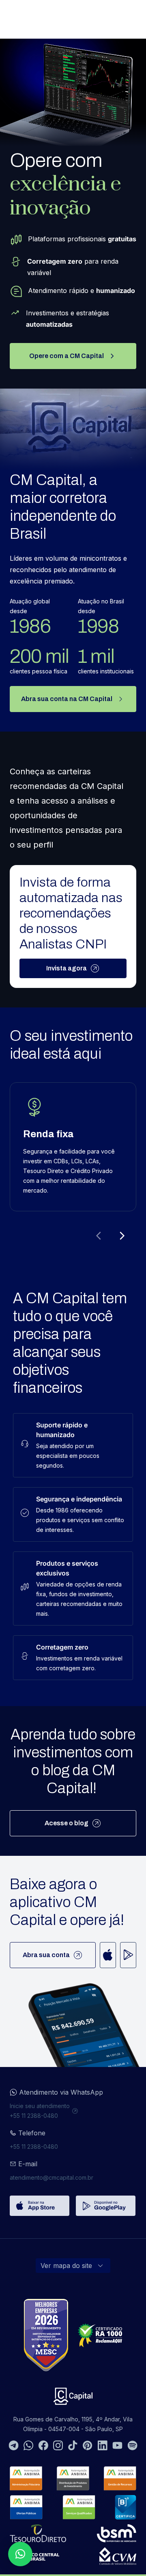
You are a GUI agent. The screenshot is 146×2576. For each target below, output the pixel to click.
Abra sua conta (46, 1955)
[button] (20, 2554)
